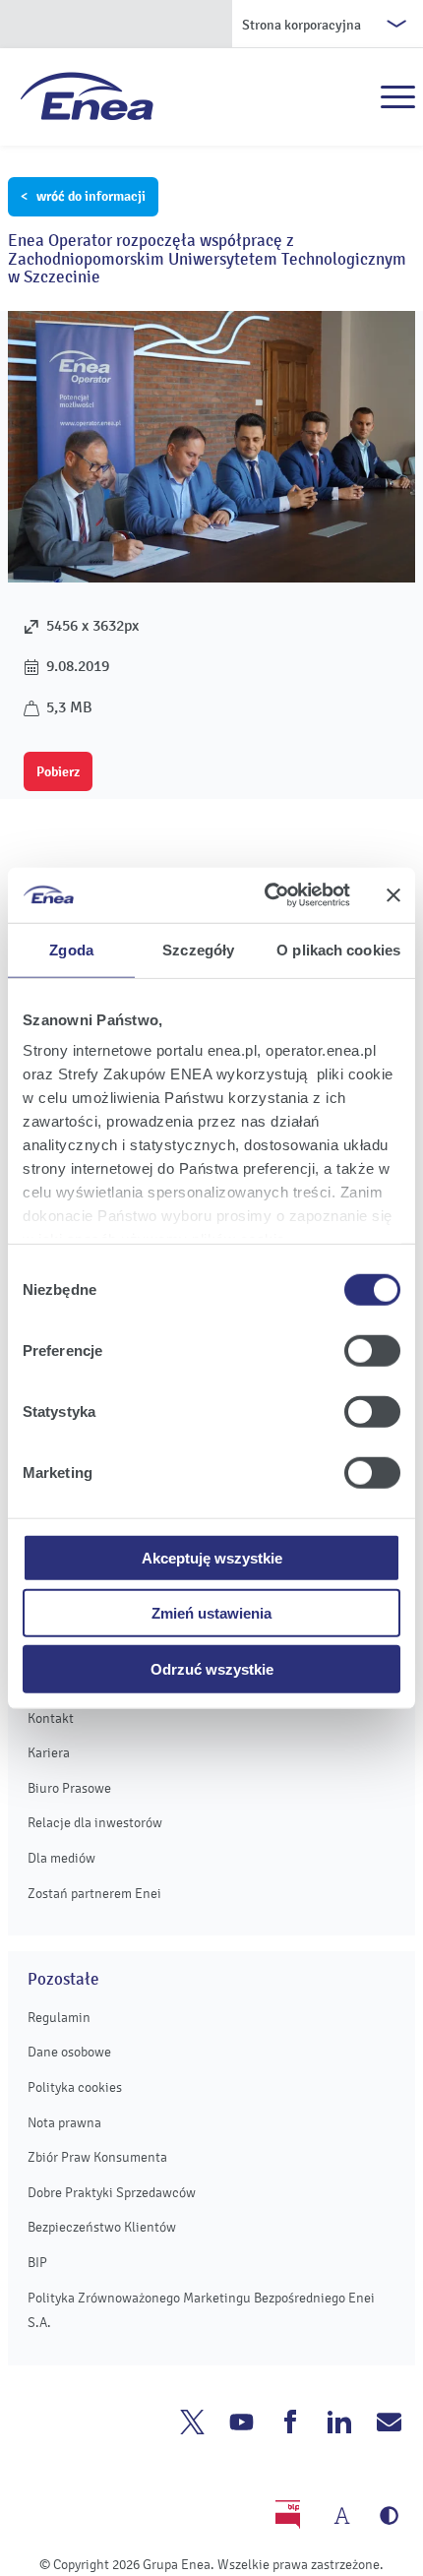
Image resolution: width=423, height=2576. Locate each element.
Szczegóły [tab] (198, 949)
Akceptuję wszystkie (212, 1557)
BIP (37, 2263)
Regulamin (59, 2018)
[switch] (372, 1350)
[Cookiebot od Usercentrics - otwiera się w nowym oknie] (266, 895)
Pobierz (58, 771)
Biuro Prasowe (69, 1788)
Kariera (49, 1753)
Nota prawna (64, 2123)
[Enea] (87, 95)
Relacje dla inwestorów (95, 1823)
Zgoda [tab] (71, 949)
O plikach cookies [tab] (338, 949)
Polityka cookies (75, 2087)
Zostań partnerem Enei (94, 1894)
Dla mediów (61, 1858)
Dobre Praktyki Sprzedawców (112, 2193)
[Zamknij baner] (393, 895)
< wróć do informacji (83, 196)
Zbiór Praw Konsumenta (97, 2157)
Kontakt (51, 1718)
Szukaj (355, 97)
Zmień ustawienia (211, 1613)
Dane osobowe (69, 2052)
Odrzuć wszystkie (212, 1668)
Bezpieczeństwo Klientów (102, 2227)
